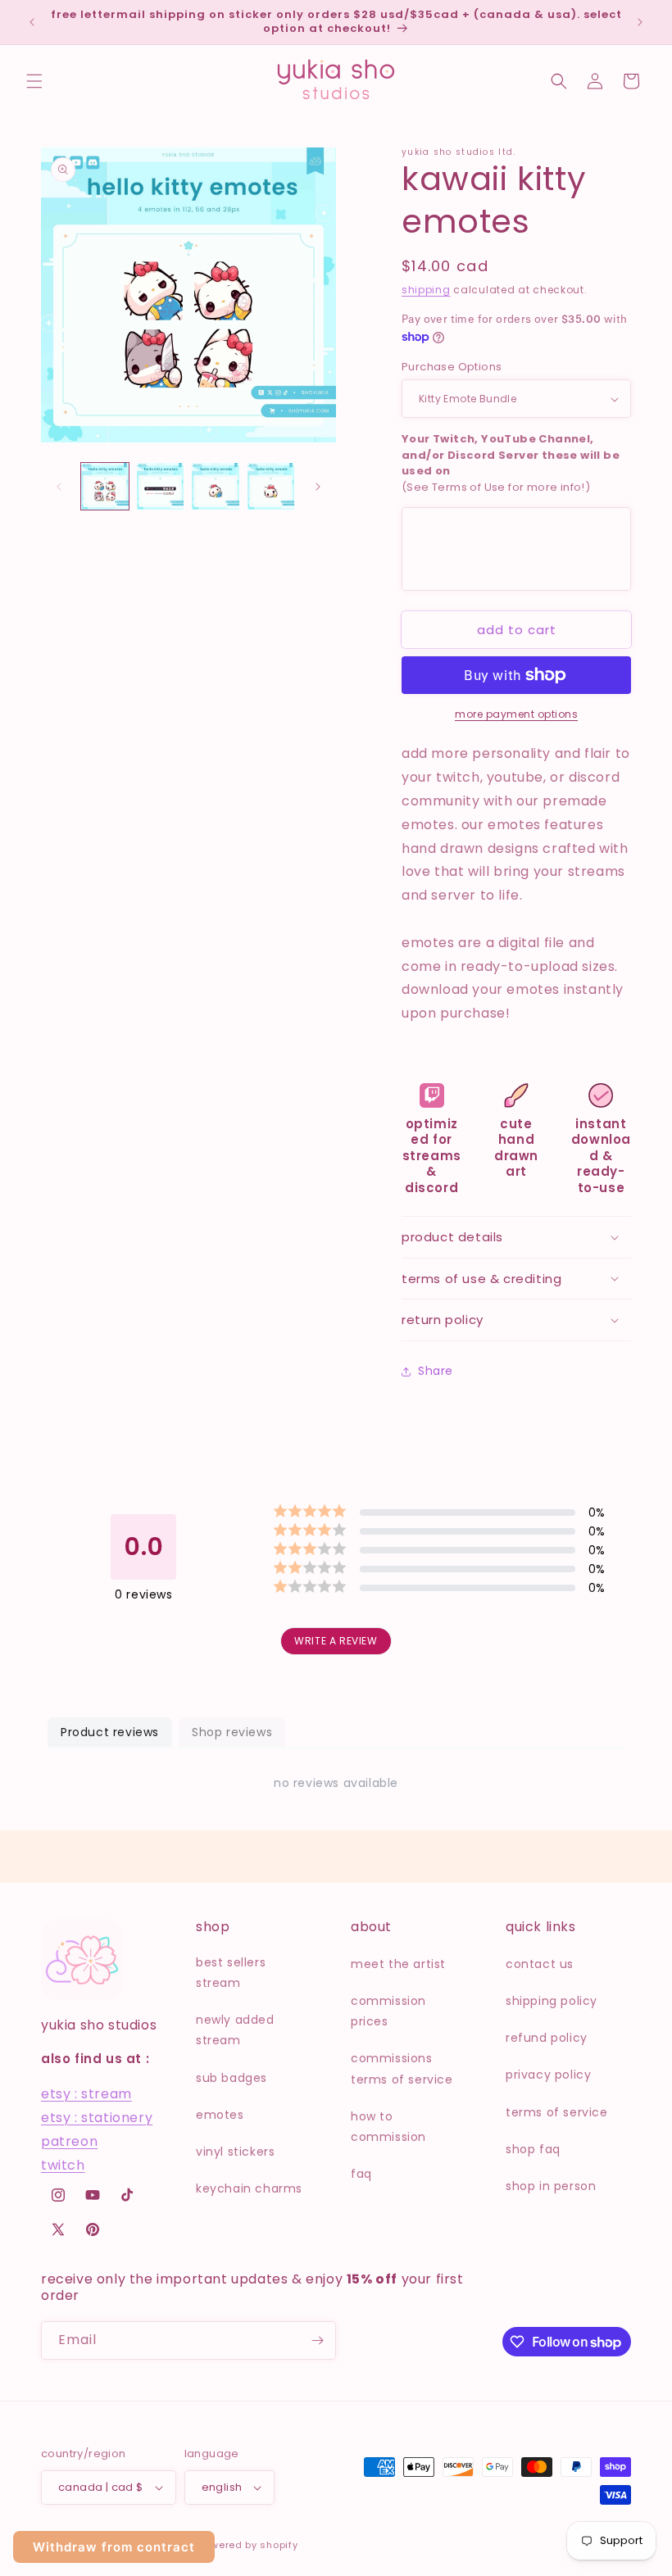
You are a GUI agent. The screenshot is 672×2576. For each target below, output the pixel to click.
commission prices (388, 2011)
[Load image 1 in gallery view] (105, 487)
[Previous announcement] (32, 22)
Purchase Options (452, 367)
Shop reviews (232, 1732)
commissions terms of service (402, 2068)
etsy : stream (86, 2094)
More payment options (516, 714)
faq (361, 2174)
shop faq (533, 2149)
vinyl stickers (235, 2152)
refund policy (547, 2038)
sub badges (232, 2078)
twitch (63, 2165)
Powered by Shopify (248, 2545)
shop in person (551, 2186)
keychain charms (249, 2188)
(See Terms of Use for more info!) (511, 463)
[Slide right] (318, 487)
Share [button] (436, 1371)
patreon (69, 2141)
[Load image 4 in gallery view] (271, 487)
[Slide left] (59, 487)
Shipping (426, 290)
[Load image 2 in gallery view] (161, 487)
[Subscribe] (317, 2340)
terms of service (557, 2112)
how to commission (388, 2127)
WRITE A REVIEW (336, 1641)
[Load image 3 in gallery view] (216, 487)
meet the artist (398, 1964)
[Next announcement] (640, 22)
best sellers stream (231, 1973)
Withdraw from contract (114, 2547)
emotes (220, 2115)
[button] (34, 81)
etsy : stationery (97, 2118)
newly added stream (235, 2030)
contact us (540, 1964)
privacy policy (548, 2075)
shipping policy (552, 2001)
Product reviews (110, 1732)
